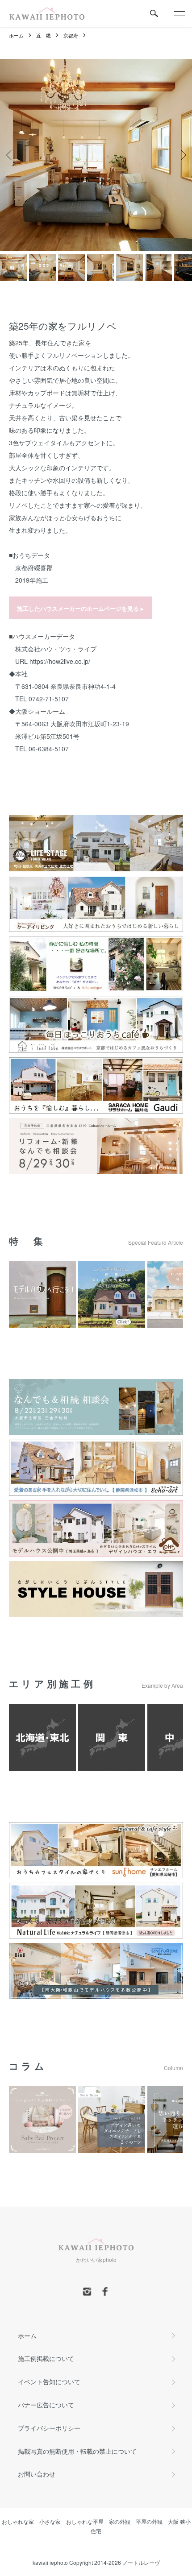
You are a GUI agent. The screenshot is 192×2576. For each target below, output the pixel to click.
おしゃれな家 (18, 2521)
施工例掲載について (46, 2358)
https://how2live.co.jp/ (60, 661)
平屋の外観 (149, 2521)
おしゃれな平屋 (85, 2521)
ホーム (16, 35)
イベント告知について (49, 2381)
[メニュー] (179, 13)
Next (182, 155)
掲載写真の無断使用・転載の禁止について (77, 2451)
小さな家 (50, 2521)
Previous (10, 155)
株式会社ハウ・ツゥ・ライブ (56, 649)
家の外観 (120, 2521)
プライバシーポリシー (49, 2428)
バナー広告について (46, 2405)
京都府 (71, 35)
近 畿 (44, 35)
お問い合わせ (37, 2474)
